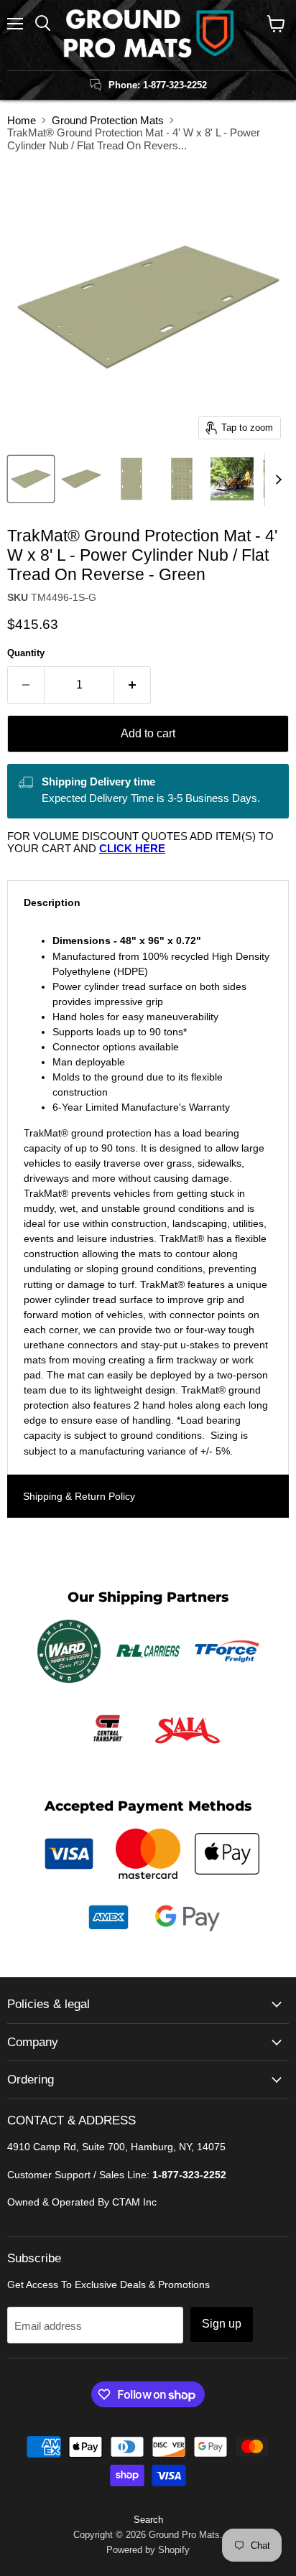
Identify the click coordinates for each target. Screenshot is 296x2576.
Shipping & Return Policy (79, 1496)
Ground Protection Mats (108, 120)
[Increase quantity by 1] (133, 685)
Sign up (222, 2324)
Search (148, 2520)
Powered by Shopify (148, 2550)
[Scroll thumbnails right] (276, 480)
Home (22, 120)
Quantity (26, 653)
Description (52, 902)
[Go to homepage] (148, 35)
